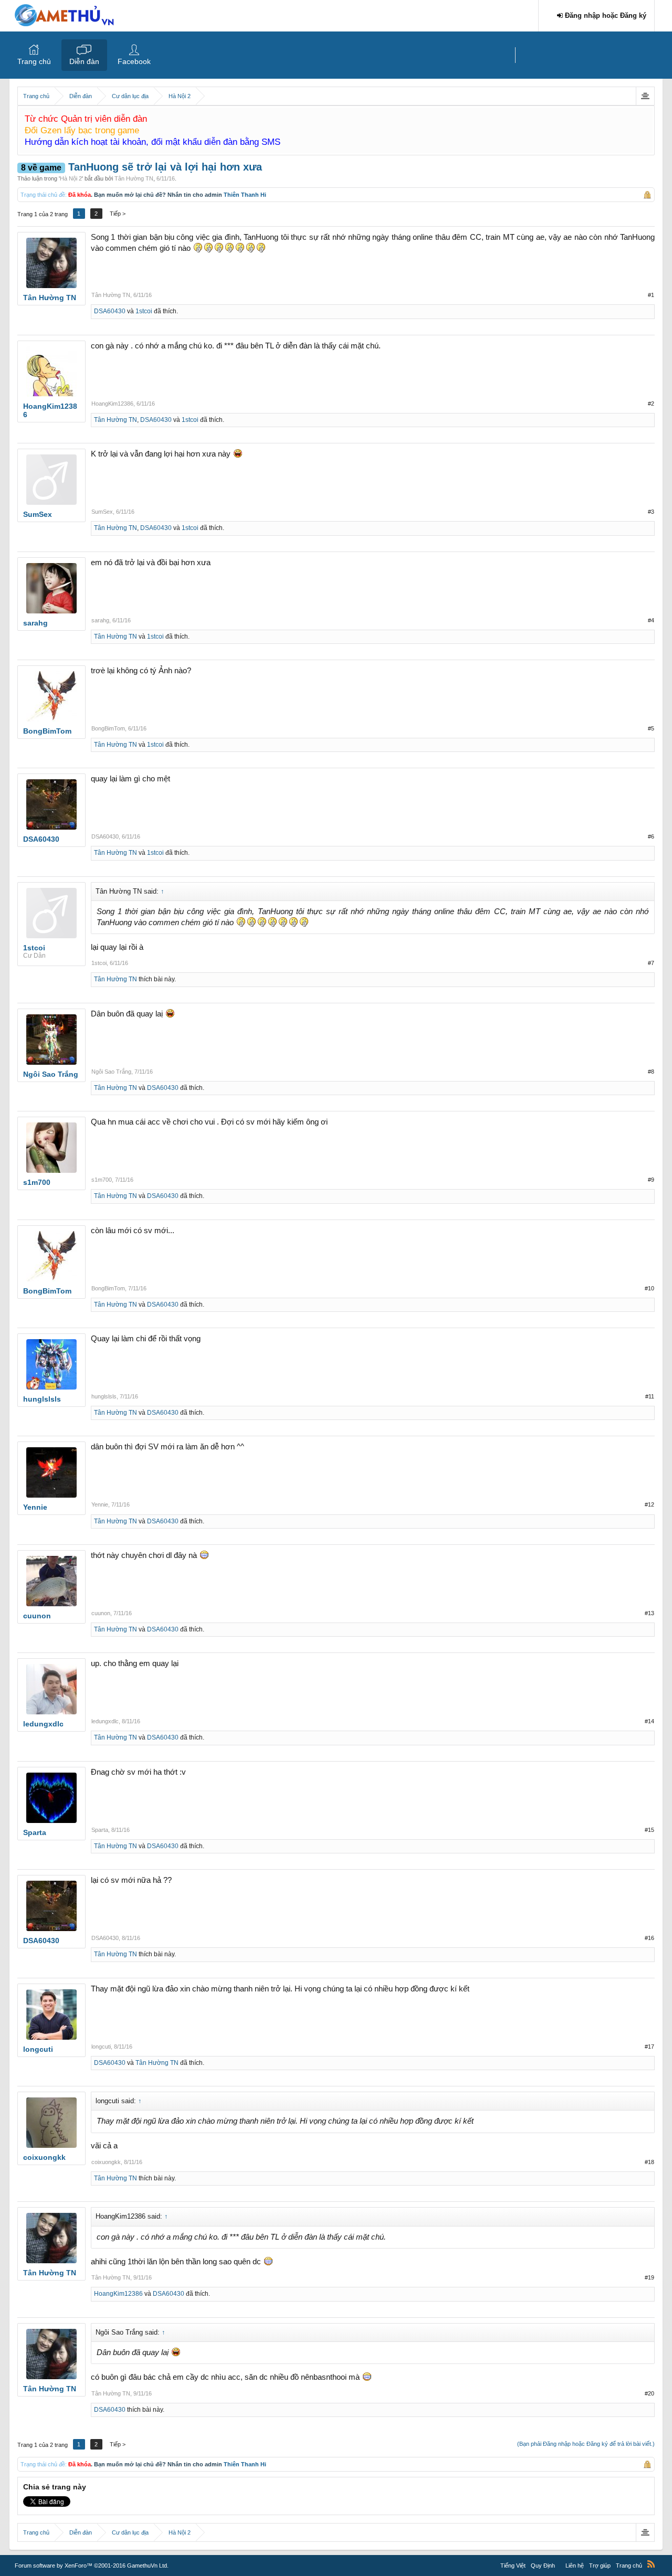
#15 (649, 1830)
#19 (649, 2277)
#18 (649, 2162)
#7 (651, 963)
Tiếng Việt (513, 2566)
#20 (649, 2393)
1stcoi (144, 311)
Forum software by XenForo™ (92, 2566)
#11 (650, 1396)
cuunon (101, 1613)
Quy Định (543, 2566)
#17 (649, 2047)
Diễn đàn (84, 61)
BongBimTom (108, 728)
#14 (649, 1721)
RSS (651, 2564)
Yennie (100, 1504)
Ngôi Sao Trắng (111, 1072)
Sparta (100, 1830)
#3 (651, 512)
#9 (651, 1180)
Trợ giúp (600, 2566)
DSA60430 (110, 311)
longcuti (101, 2047)
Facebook (134, 61)
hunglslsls (104, 1396)
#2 (651, 404)
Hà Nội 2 (71, 178)
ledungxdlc (105, 1721)
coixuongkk (106, 2162)
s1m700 (102, 1180)
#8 (651, 1072)
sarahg (100, 620)
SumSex (102, 512)
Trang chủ (34, 61)
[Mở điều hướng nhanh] (645, 96)
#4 (651, 620)
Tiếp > (118, 214)
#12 (649, 1504)
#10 (649, 1288)
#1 (651, 295)
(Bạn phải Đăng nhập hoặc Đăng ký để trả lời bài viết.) (586, 2444)
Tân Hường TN (134, 178)
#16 (649, 1938)
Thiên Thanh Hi (245, 195)
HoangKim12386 (112, 404)
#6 (651, 836)
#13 (649, 1613)
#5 (651, 728)
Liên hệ (575, 2566)
